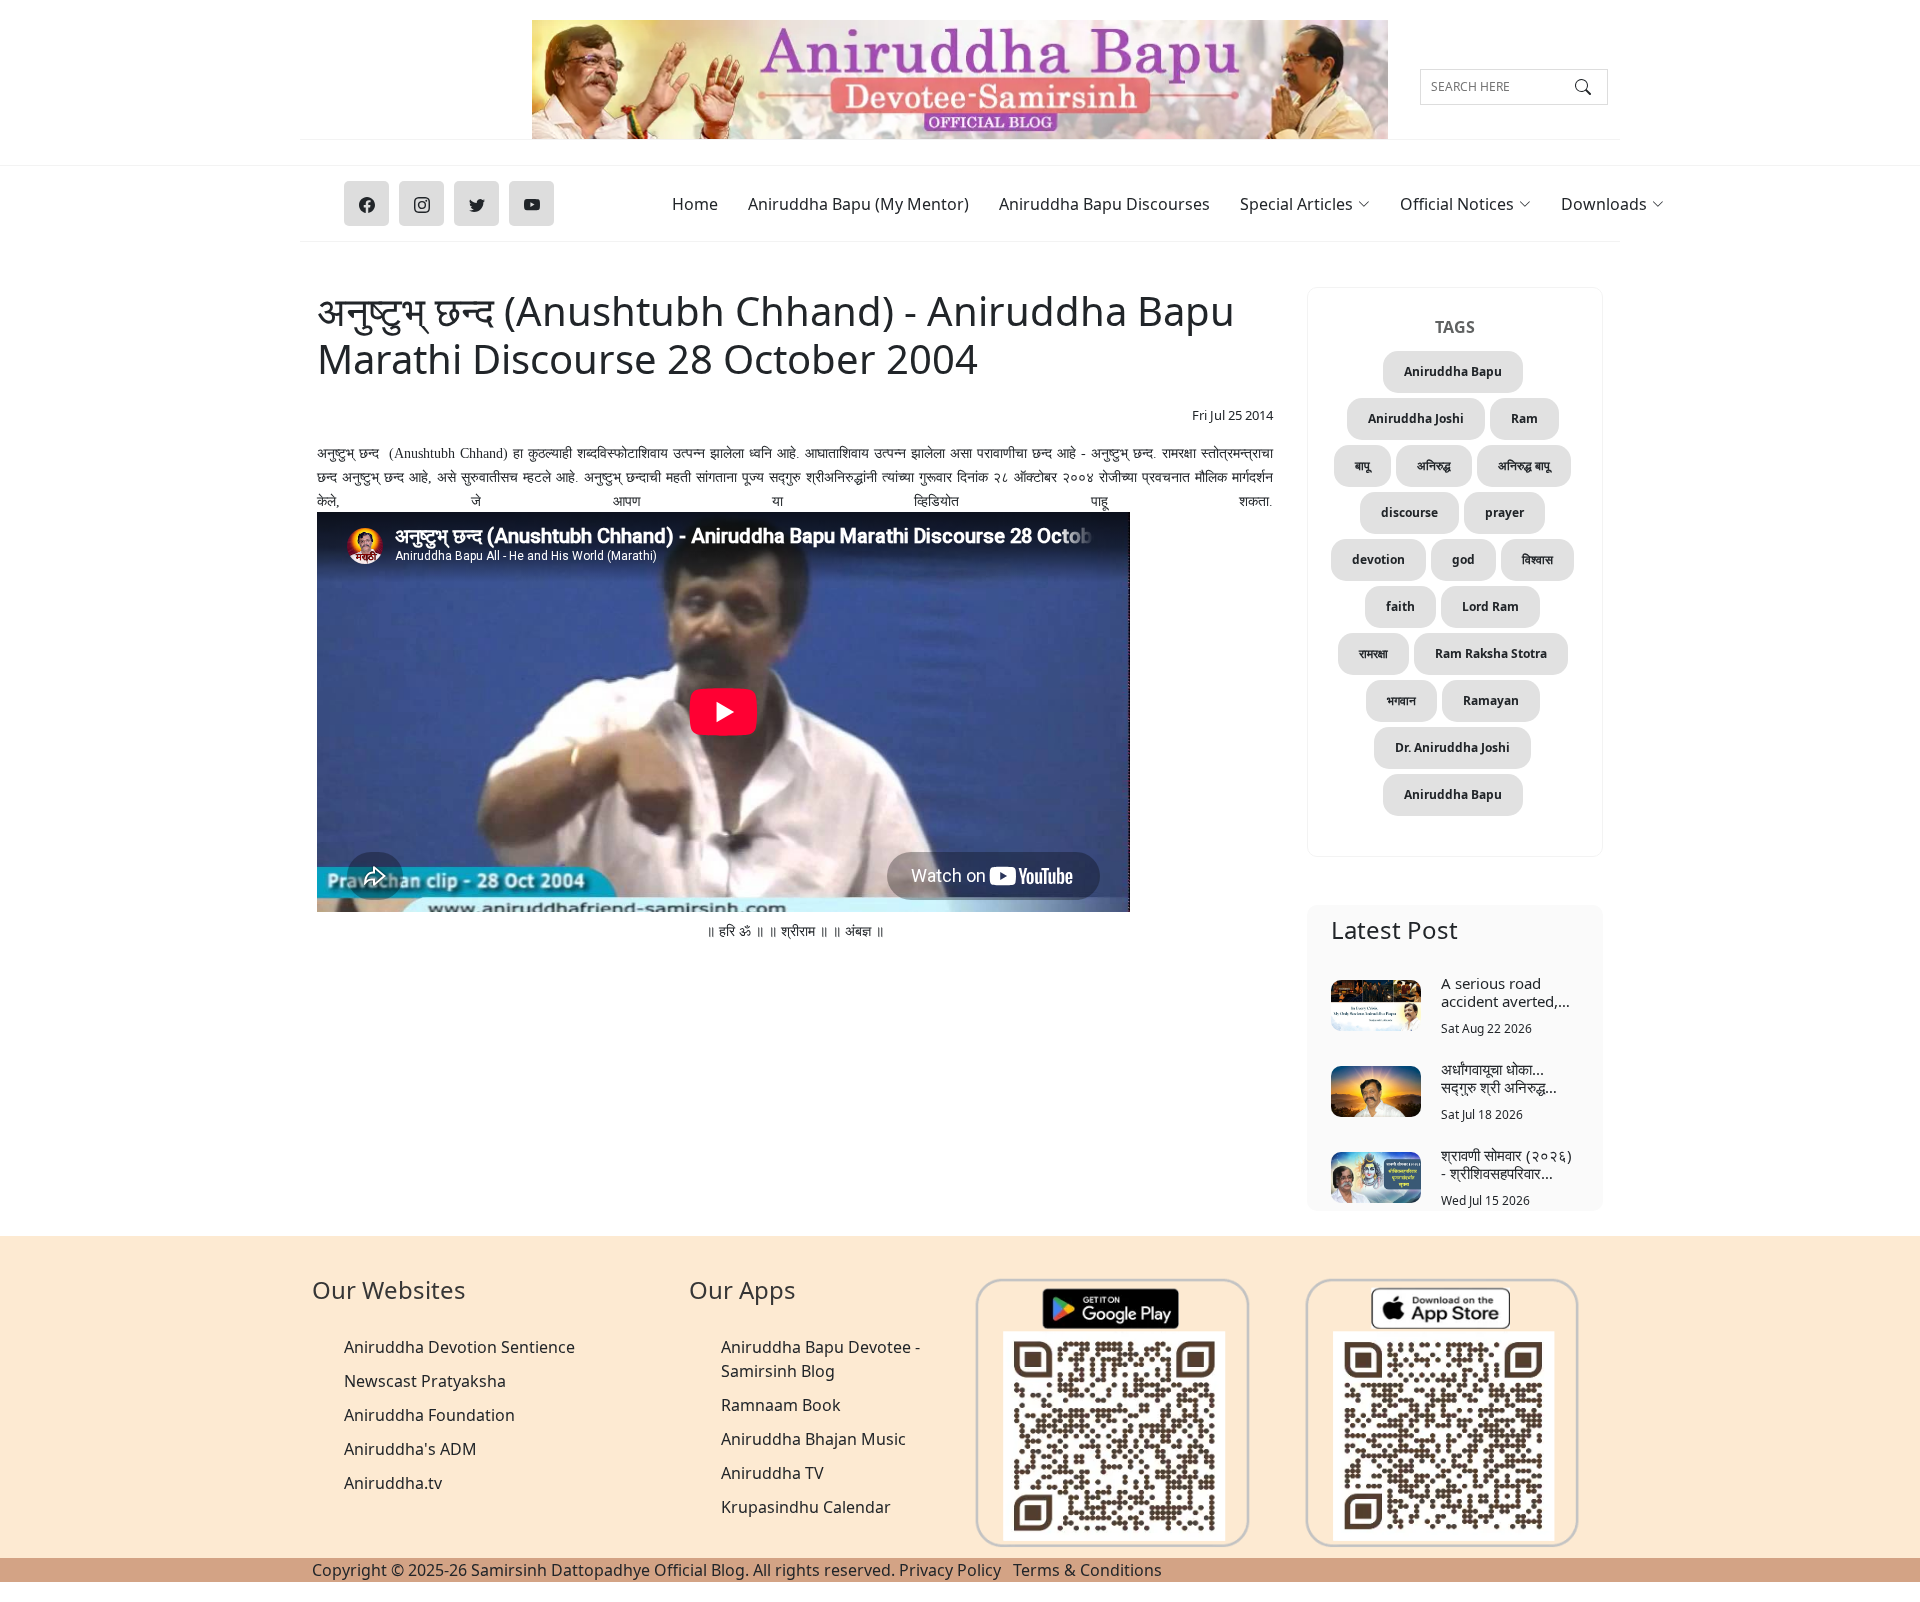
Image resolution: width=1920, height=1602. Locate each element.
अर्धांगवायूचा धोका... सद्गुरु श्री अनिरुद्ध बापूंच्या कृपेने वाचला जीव (1504, 1077)
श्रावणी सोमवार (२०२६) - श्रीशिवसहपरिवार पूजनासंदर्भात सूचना (1506, 1163)
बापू (1362, 465)
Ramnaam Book (781, 1405)
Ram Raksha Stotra (1491, 653)
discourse (1409, 512)
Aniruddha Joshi (1416, 418)
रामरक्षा (1373, 653)
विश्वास (1537, 559)
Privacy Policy (950, 1570)
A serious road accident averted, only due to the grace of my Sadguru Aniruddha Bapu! (1508, 991)
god (1463, 559)
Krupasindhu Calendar (806, 1507)
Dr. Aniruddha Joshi (1452, 747)
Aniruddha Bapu (1453, 371)
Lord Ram (1490, 606)
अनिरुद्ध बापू (1524, 465)
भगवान (1401, 700)
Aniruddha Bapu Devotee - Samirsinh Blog (820, 1359)
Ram (1524, 418)
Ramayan (1491, 700)
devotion (1378, 559)
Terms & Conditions (1087, 1570)
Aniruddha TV (772, 1473)
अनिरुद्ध (1434, 465)
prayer (1504, 512)
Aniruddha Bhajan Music (813, 1439)
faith (1400, 606)
